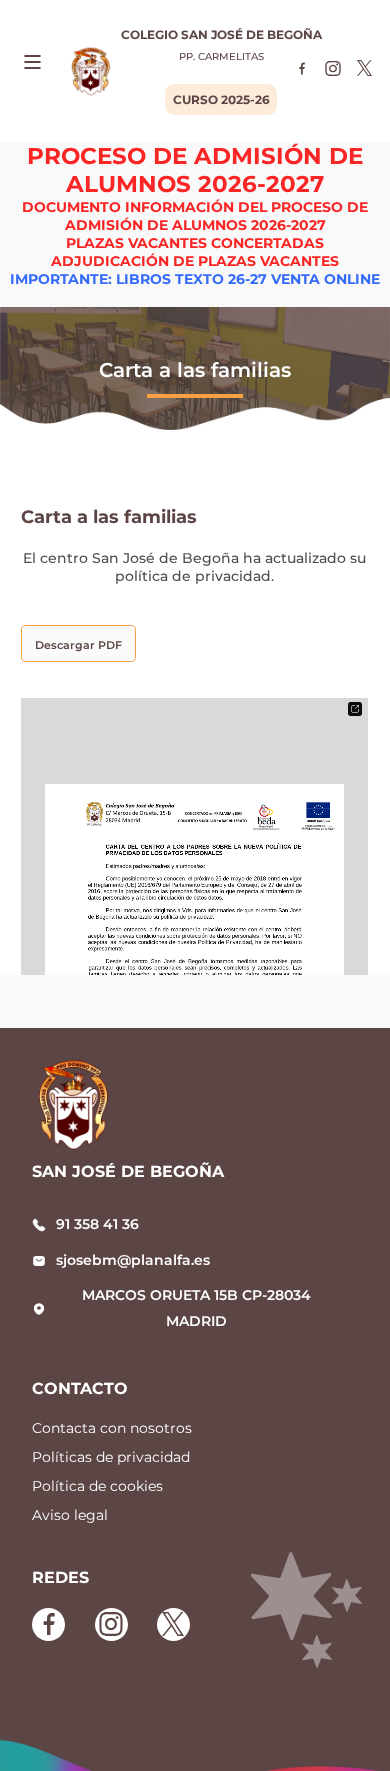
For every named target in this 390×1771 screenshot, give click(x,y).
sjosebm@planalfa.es (133, 1260)
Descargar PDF (78, 645)
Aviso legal (70, 1515)
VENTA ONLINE (325, 279)
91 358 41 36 (97, 1224)
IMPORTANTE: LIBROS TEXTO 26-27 (138, 279)
